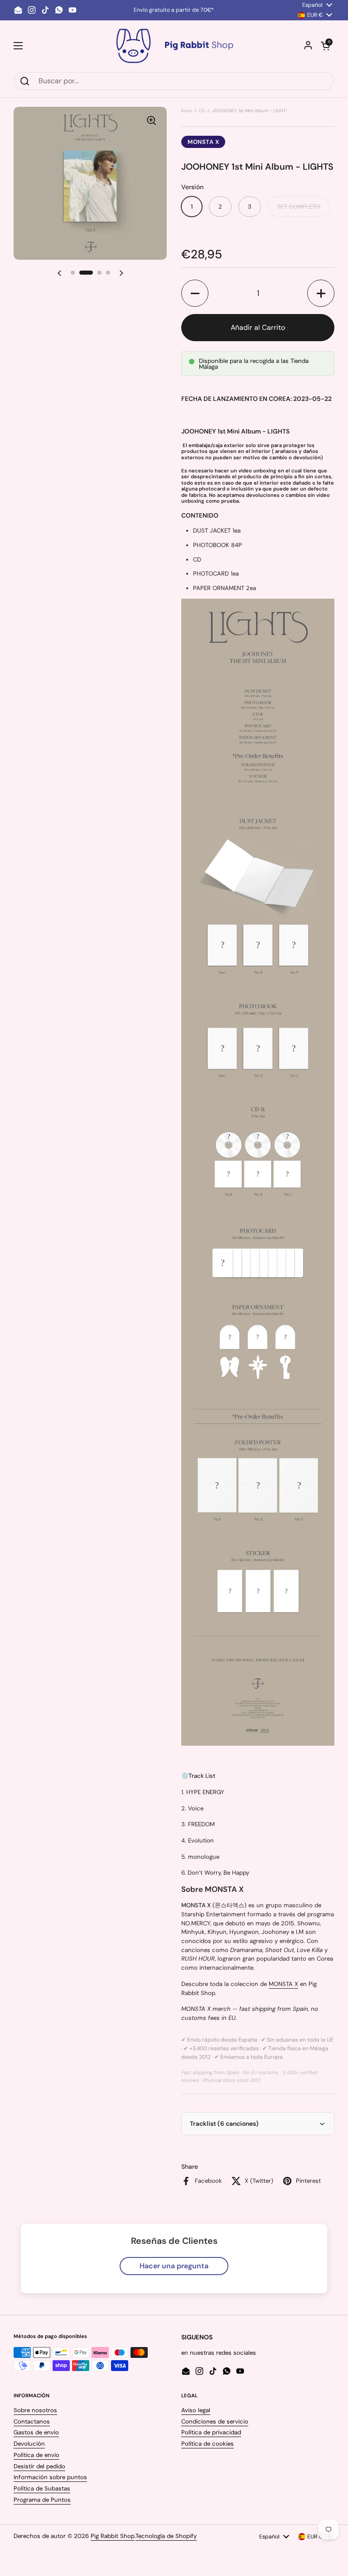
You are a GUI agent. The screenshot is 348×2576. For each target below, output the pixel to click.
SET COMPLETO (299, 207)
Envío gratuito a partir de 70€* (174, 10)
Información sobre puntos (50, 2477)
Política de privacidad (211, 2432)
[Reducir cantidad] (195, 293)
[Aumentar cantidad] (321, 293)
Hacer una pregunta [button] (174, 2266)
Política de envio (36, 2455)
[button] (325, 46)
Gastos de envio (36, 2432)
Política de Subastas (42, 2488)
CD (202, 111)
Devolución (29, 2444)
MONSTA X (203, 142)
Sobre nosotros (35, 2410)
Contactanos (32, 2421)
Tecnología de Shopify (166, 2536)
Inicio (187, 111)
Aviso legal (196, 2410)
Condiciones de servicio (215, 2421)
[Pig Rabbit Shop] (174, 46)
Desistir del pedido (39, 2466)
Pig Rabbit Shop (113, 2536)
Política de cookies (208, 2444)
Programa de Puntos (42, 2500)
